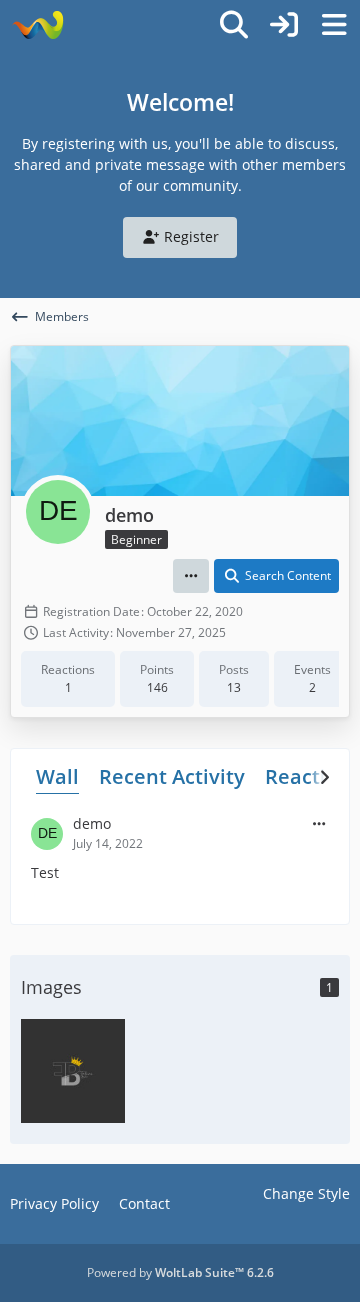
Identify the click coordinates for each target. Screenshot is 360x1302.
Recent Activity (172, 776)
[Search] (234, 25)
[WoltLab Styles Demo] (37, 25)
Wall (57, 776)
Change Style (306, 1193)
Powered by (180, 1272)
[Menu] (334, 25)
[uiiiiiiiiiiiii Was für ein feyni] (73, 1068)
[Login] (284, 25)
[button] (191, 576)
